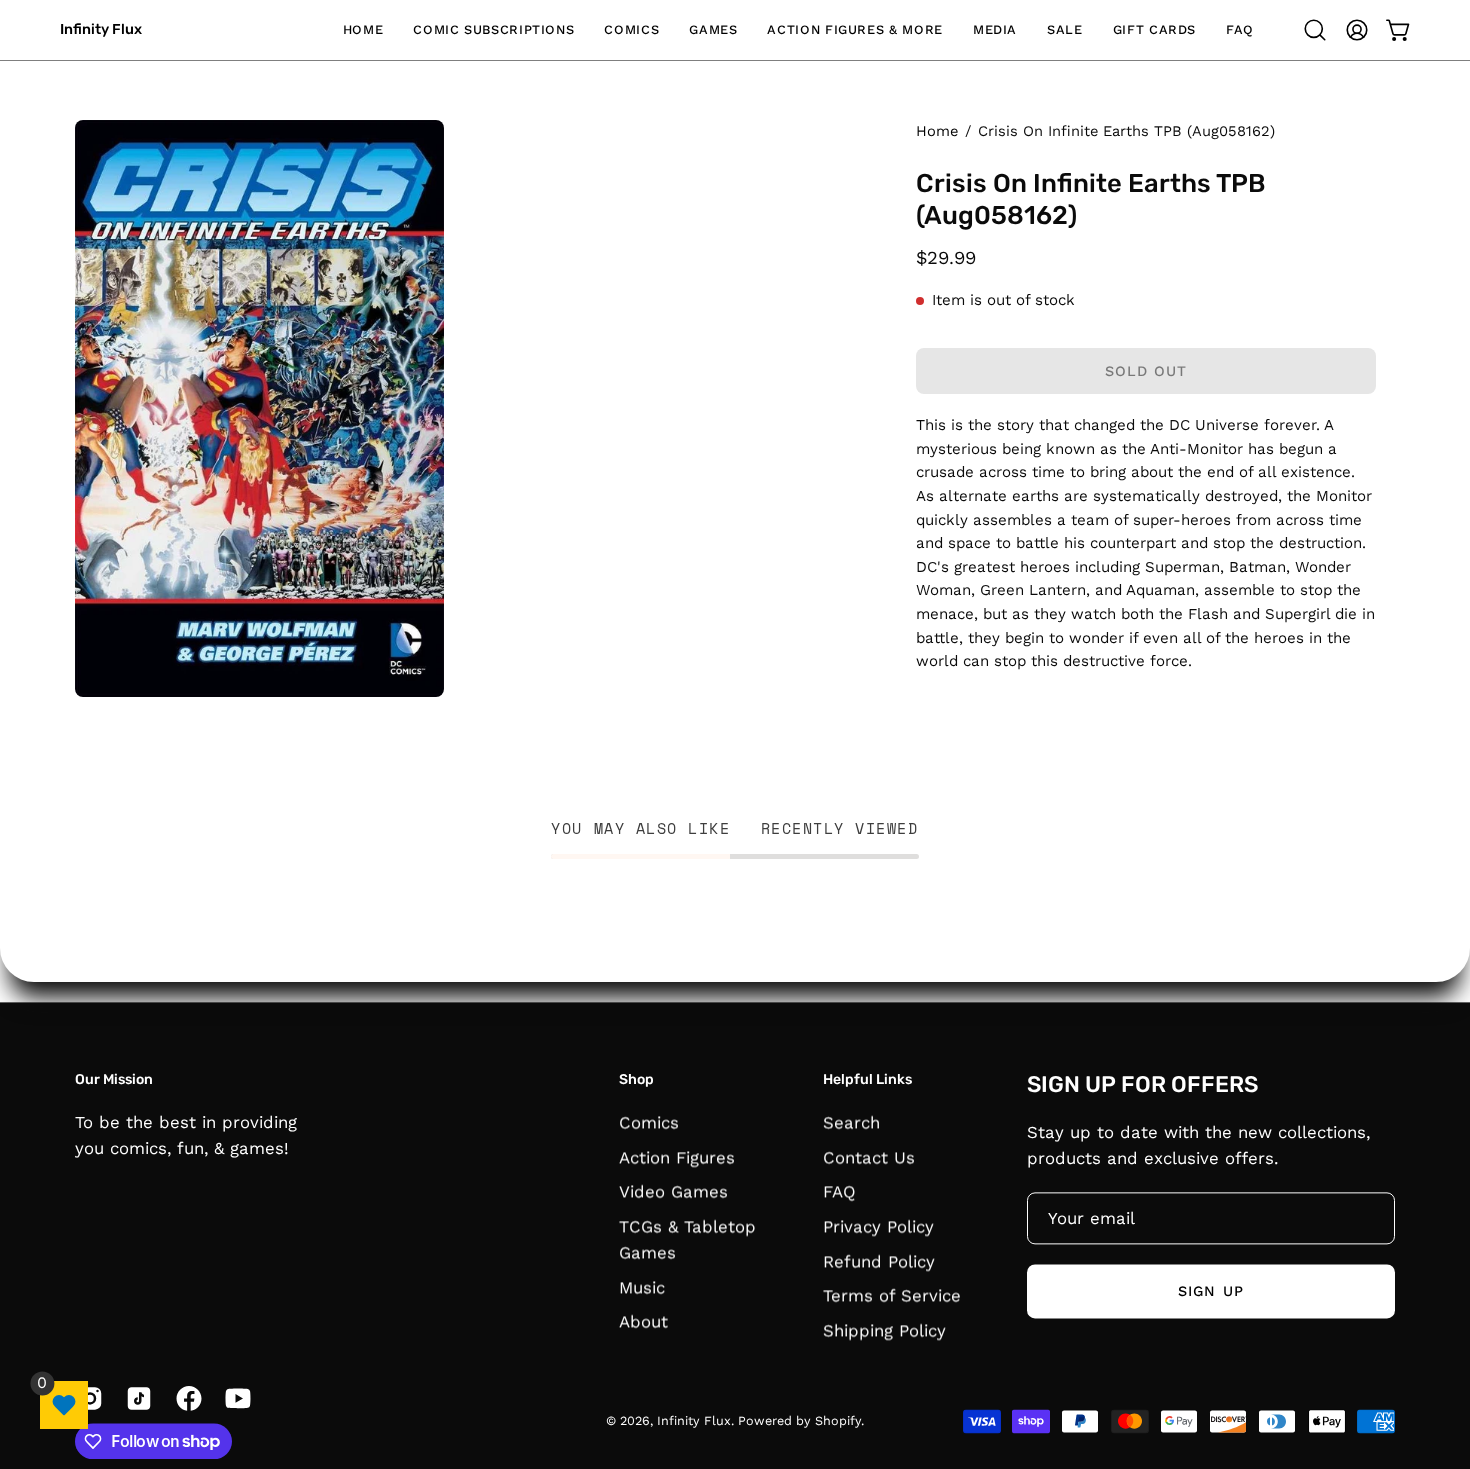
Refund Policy (879, 1260)
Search (851, 1122)
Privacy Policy (878, 1226)
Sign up (1211, 1291)
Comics (649, 1122)
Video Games (673, 1191)
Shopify (838, 1420)
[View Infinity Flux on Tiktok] (135, 1398)
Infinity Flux (101, 29)
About (643, 1321)
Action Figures (677, 1157)
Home (937, 131)
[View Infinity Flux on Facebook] (185, 1398)
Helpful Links (867, 1079)
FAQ (839, 1191)
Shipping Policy (884, 1330)
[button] (493, 30)
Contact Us (869, 1157)
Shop (636, 1079)
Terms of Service (892, 1295)
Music (642, 1287)
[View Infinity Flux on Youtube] (234, 1398)
